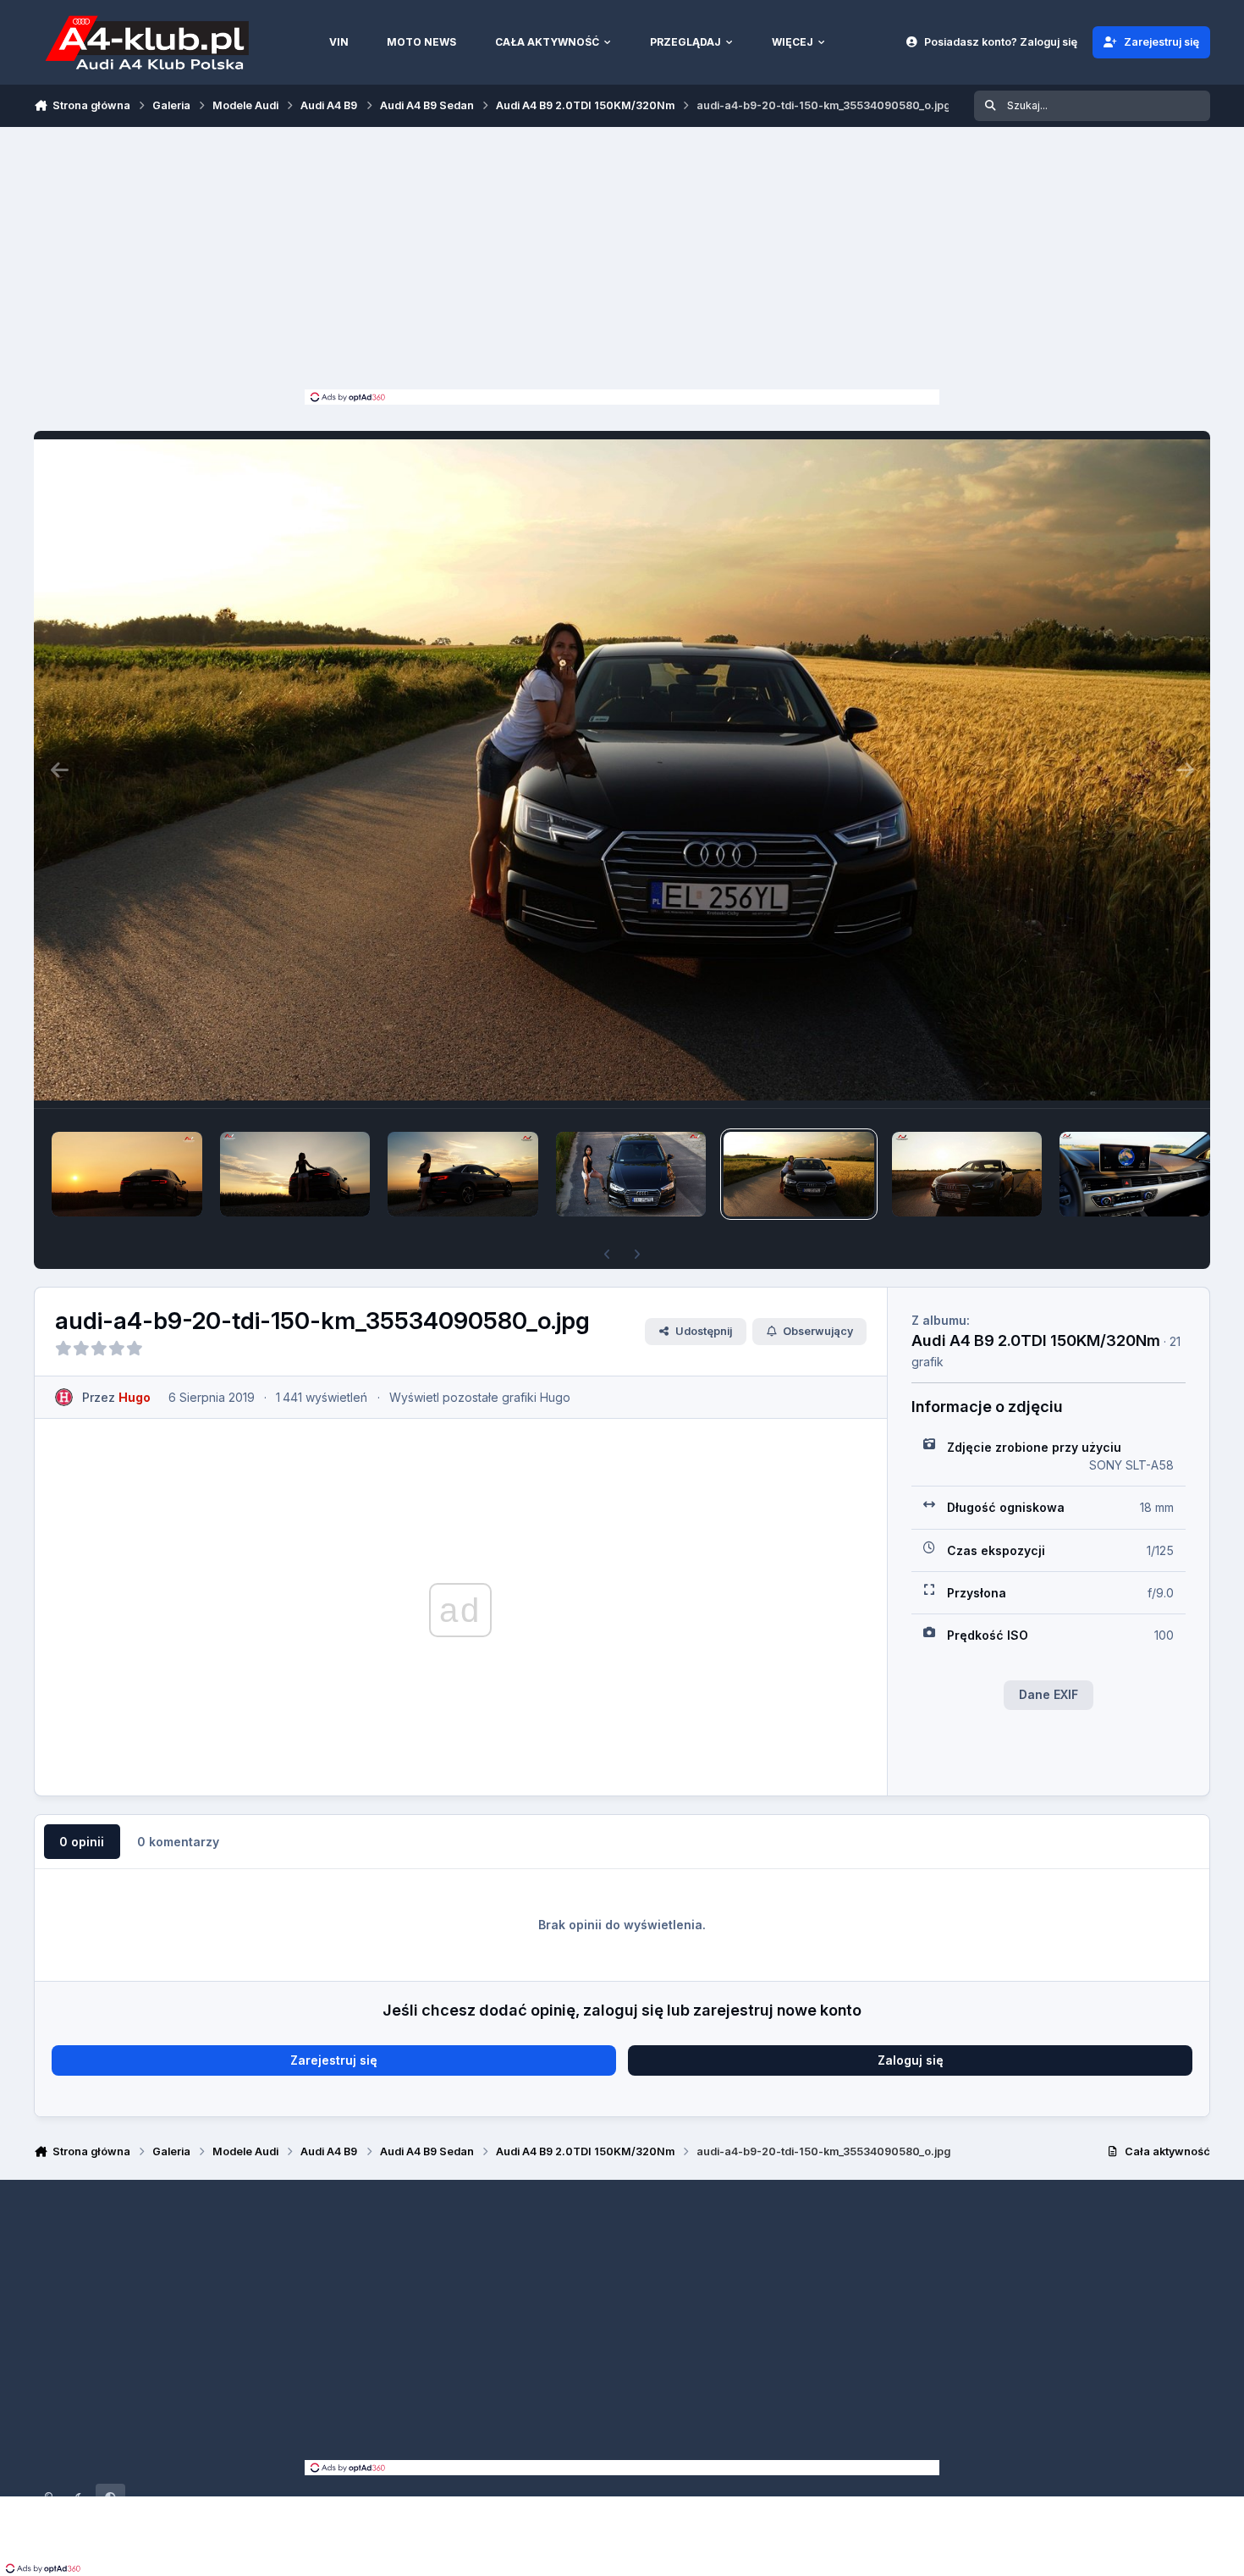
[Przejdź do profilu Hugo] (64, 1397)
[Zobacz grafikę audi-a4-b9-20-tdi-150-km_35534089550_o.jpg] (967, 1174)
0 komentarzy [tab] (178, 1842)
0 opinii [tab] (82, 1842)
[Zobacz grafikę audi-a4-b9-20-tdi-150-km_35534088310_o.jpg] (1135, 1174)
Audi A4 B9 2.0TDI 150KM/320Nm (1036, 1340)
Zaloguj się (911, 2060)
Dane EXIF (1049, 1694)
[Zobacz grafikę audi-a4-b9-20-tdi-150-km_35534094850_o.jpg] (631, 1174)
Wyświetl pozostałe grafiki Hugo (480, 1397)
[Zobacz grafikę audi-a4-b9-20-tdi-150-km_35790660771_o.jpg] (127, 1174)
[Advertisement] (622, 262)
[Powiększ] (622, 769)
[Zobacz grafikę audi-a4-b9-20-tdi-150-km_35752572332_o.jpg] (463, 1174)
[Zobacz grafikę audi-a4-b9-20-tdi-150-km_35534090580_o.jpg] (799, 1174)
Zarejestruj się (334, 2060)
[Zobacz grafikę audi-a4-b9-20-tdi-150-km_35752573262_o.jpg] (295, 1174)
